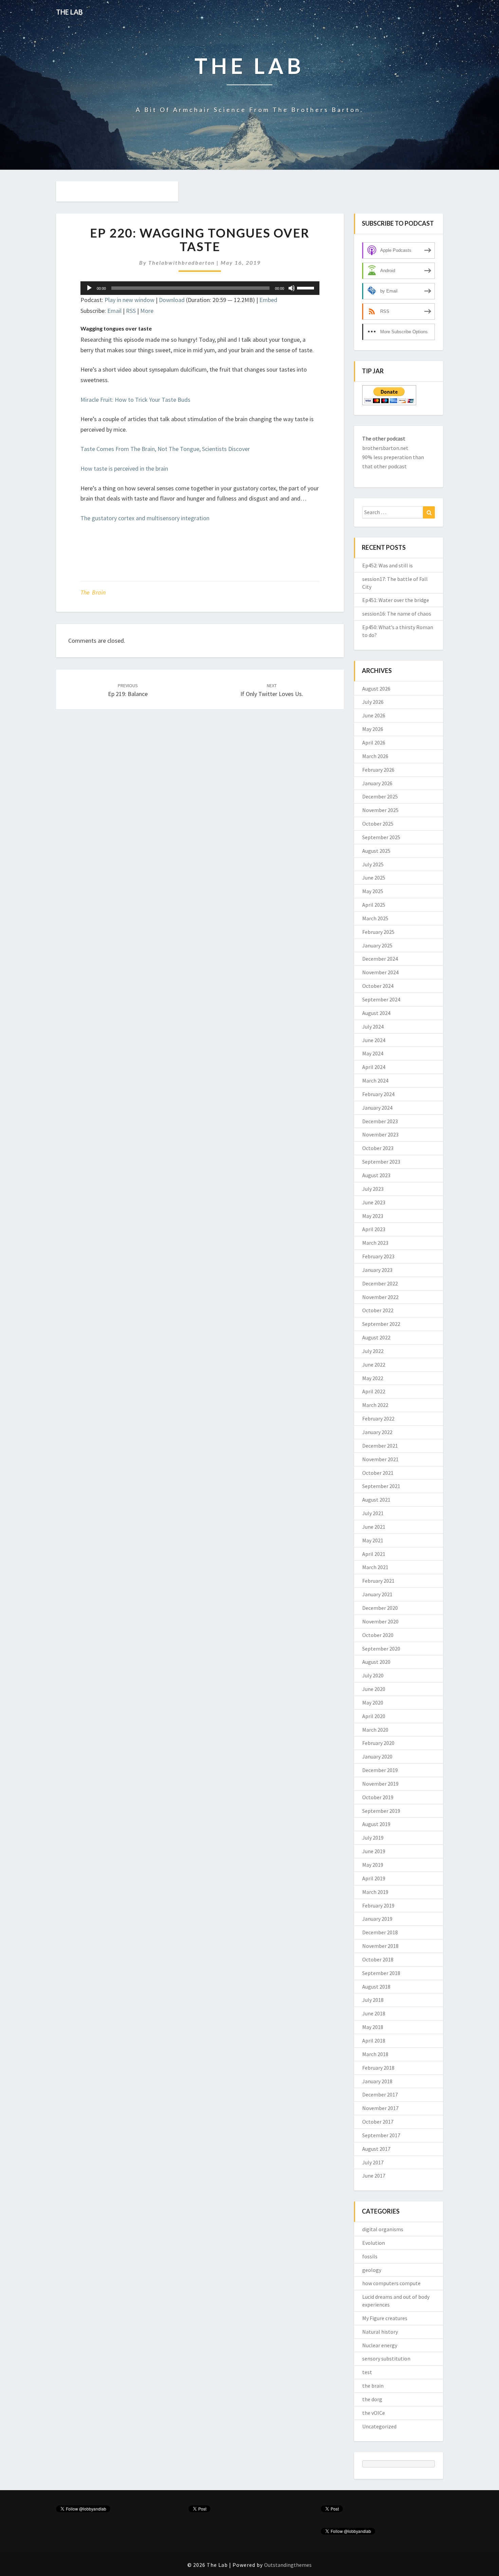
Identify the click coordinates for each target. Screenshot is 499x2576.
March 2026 (375, 756)
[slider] (307, 287)
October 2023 (378, 1148)
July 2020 (373, 1675)
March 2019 (375, 1892)
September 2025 (381, 837)
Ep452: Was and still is (387, 565)
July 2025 (373, 864)
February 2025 (378, 932)
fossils (370, 2256)
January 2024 (377, 1108)
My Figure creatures (385, 2318)
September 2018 (381, 1973)
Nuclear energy (380, 2345)
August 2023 (376, 1175)
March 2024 (375, 1080)
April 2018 (374, 2041)
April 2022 (374, 1391)
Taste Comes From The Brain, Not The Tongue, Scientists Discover (165, 449)
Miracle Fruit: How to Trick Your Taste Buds (135, 400)
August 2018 (376, 1987)
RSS (131, 311)
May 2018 (373, 2027)
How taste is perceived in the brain (124, 468)
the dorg (372, 2399)
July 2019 (373, 1838)
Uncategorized (379, 2426)
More (147, 311)
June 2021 (374, 1527)
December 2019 (380, 1770)
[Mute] (292, 288)
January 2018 (377, 2081)
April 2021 (374, 1554)
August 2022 (376, 1337)
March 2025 (375, 918)
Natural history (380, 2332)
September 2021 (381, 1486)
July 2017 (373, 2162)
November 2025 (380, 810)
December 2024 (380, 959)
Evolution (374, 2243)
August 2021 (376, 1500)
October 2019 (378, 1797)
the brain (93, 592)
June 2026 (374, 715)
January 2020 (377, 1756)
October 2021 (378, 1473)
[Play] (89, 288)
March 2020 (375, 1730)
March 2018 (375, 2054)
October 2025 (378, 824)
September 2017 (381, 2135)
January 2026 (377, 783)
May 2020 (373, 1703)
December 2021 (380, 1446)
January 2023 (377, 1270)
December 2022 (380, 1283)
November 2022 (380, 1297)
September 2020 (381, 1649)
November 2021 (380, 1459)
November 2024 (380, 972)
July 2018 (373, 2000)
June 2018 (374, 2013)
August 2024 (376, 1013)
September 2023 (381, 1162)
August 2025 (376, 851)
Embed (268, 300)
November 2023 (380, 1134)
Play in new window (130, 300)
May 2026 (373, 729)
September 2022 (381, 1324)
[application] (200, 288)
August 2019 (376, 1824)
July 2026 (373, 702)
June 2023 (374, 1202)
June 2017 (374, 2176)
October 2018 (378, 1959)
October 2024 (378, 986)
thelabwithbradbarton (182, 262)
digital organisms (383, 2229)
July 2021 (373, 1513)
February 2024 (378, 1094)
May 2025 (373, 891)
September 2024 (381, 999)
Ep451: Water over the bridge (396, 600)
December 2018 (380, 1932)
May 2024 (373, 1053)
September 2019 (381, 1811)
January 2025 (377, 945)
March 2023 (375, 1243)
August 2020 (376, 1662)
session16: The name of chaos (397, 614)
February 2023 (378, 1256)
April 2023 (374, 1229)
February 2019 (378, 1905)
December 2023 (380, 1121)
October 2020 (378, 1635)
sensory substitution (386, 2358)
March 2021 (375, 1567)
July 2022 (373, 1351)
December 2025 (380, 796)
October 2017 (378, 2122)
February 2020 (378, 1743)
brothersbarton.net (385, 448)
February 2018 (378, 2068)
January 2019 (377, 1919)
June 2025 (374, 878)
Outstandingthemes (288, 2565)
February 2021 (378, 1581)
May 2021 (373, 1540)
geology (372, 2270)
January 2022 (377, 1432)
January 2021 (377, 1594)
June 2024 (374, 1040)
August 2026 (376, 689)
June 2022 (374, 1365)
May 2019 (373, 1865)
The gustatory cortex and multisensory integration (145, 518)
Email (114, 311)
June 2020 (374, 1689)
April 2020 (374, 1716)
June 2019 (374, 1851)
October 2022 (378, 1310)
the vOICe (374, 2413)
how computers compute (391, 2283)
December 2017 (380, 2094)
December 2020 (380, 1608)
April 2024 (374, 1067)
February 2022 (378, 1418)
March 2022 (375, 1405)
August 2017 (376, 2149)
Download (172, 300)
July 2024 (373, 1027)
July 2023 (373, 1189)
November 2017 (380, 2108)
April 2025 (374, 905)
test (367, 2372)
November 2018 (380, 1946)
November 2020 (380, 1621)
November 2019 (380, 1784)
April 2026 (374, 742)
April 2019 (374, 1878)
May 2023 (373, 1216)
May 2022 (373, 1378)
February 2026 (378, 770)
